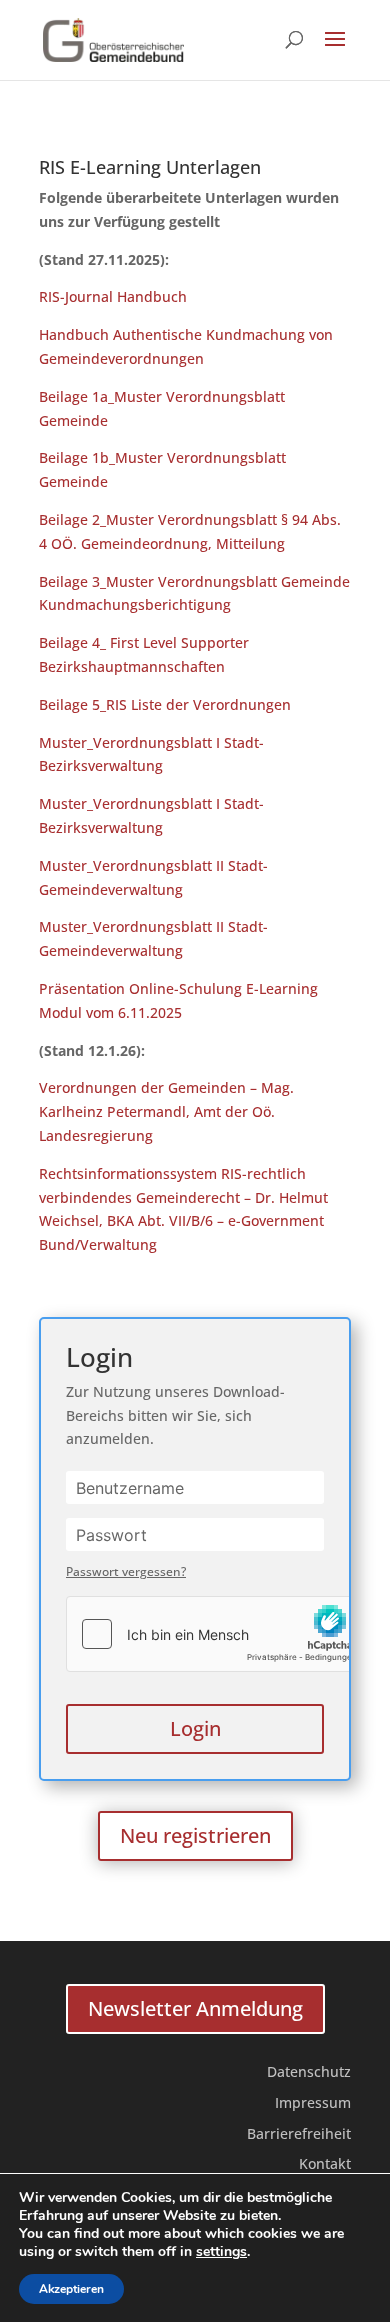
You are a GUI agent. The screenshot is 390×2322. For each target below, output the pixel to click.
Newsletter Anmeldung (195, 2008)
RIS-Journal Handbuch (113, 296)
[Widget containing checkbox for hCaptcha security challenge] (217, 1634)
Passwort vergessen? (126, 1571)
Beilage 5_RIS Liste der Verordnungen (165, 704)
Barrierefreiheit (299, 2133)
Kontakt (325, 2163)
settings (221, 2252)
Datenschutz (309, 2071)
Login (195, 1728)
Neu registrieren (195, 1835)
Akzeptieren (71, 2289)
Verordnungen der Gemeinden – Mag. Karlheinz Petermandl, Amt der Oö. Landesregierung (166, 1111)
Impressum (313, 2102)
